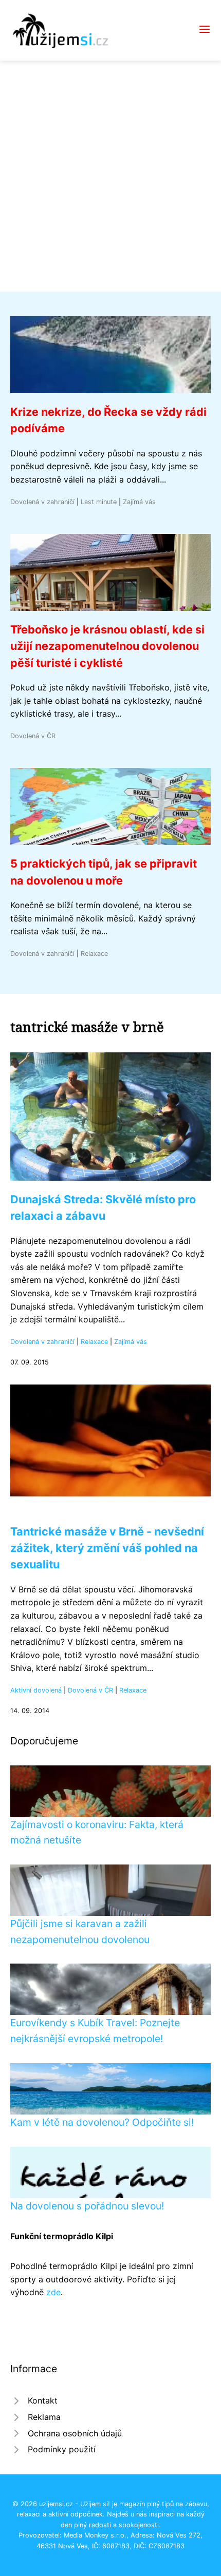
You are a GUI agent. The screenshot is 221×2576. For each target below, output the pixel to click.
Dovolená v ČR (33, 736)
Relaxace (94, 954)
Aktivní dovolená (36, 1690)
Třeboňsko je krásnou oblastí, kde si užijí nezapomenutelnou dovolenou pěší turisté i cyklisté (107, 646)
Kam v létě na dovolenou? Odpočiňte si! (102, 2122)
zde (53, 2292)
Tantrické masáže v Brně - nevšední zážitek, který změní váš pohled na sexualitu (107, 1548)
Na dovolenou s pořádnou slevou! (87, 2206)
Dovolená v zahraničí (42, 502)
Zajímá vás (139, 502)
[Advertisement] (110, 176)
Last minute (99, 502)
